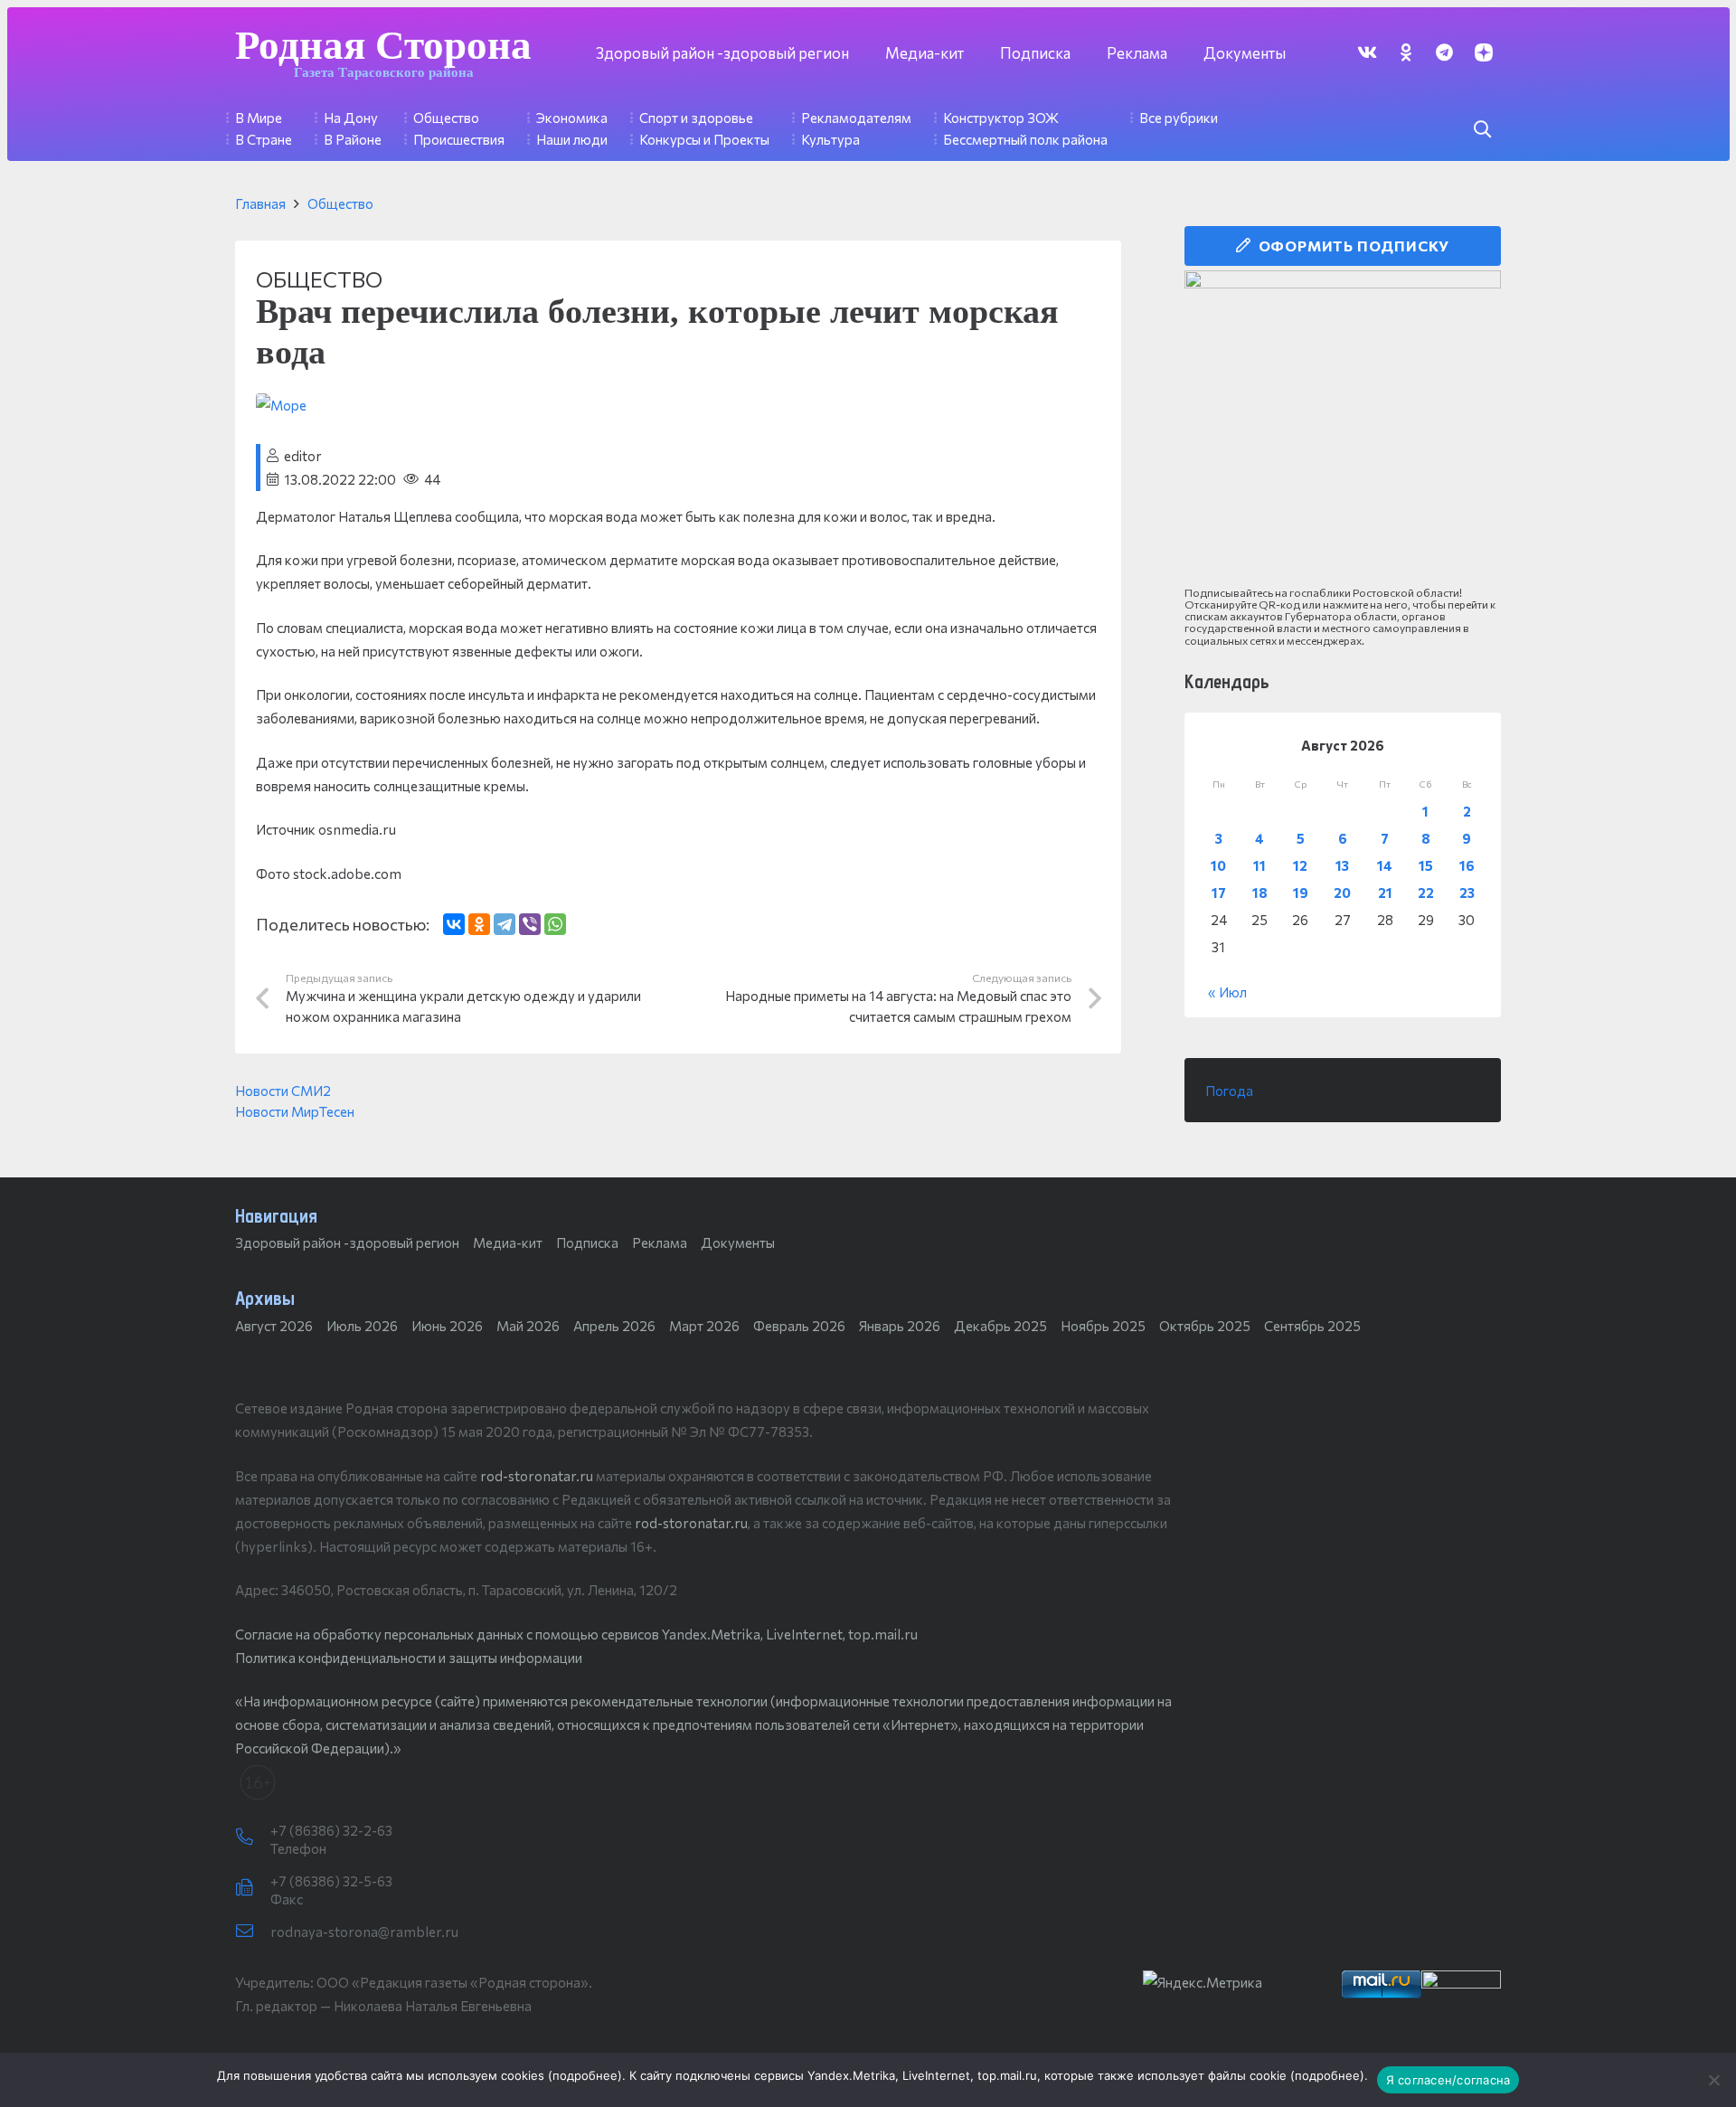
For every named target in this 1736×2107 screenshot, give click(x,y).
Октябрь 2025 (1205, 1326)
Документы (738, 1242)
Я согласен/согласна (1448, 2080)
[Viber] (530, 924)
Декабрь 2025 (1000, 1326)
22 (1426, 893)
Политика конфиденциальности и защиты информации (409, 1658)
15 (1426, 865)
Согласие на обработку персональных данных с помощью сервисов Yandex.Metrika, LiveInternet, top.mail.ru (576, 1634)
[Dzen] (1483, 52)
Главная (260, 203)
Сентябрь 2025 (1312, 1326)
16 (1467, 865)
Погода (1229, 1091)
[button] (1482, 129)
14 (1385, 865)
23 (1467, 893)
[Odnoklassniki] (1406, 52)
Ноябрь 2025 (1103, 1326)
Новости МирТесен (295, 1111)
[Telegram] (1444, 52)
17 (1219, 893)
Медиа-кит (508, 1242)
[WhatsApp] (555, 924)
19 (1301, 893)
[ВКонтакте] (454, 924)
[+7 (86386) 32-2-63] (253, 1838)
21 (1385, 893)
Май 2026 (528, 1326)
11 (1260, 865)
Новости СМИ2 (283, 1091)
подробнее (585, 2075)
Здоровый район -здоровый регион (347, 1242)
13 (1342, 865)
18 (1260, 893)
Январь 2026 (900, 1326)
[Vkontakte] (1367, 52)
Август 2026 (274, 1326)
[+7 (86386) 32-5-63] (253, 1888)
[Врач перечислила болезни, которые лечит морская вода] (281, 405)
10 (1218, 865)
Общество (340, 203)
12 (1300, 865)
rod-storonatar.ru (537, 1476)
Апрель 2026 (614, 1326)
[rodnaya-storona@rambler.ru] (253, 1932)
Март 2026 (704, 1326)
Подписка (587, 1242)
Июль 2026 (362, 1326)
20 (1342, 893)
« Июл (1227, 992)
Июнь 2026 (447, 1326)
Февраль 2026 (799, 1326)
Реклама (660, 1242)
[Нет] (1713, 2080)
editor (303, 456)
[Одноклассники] (479, 924)
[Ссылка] (1343, 429)
